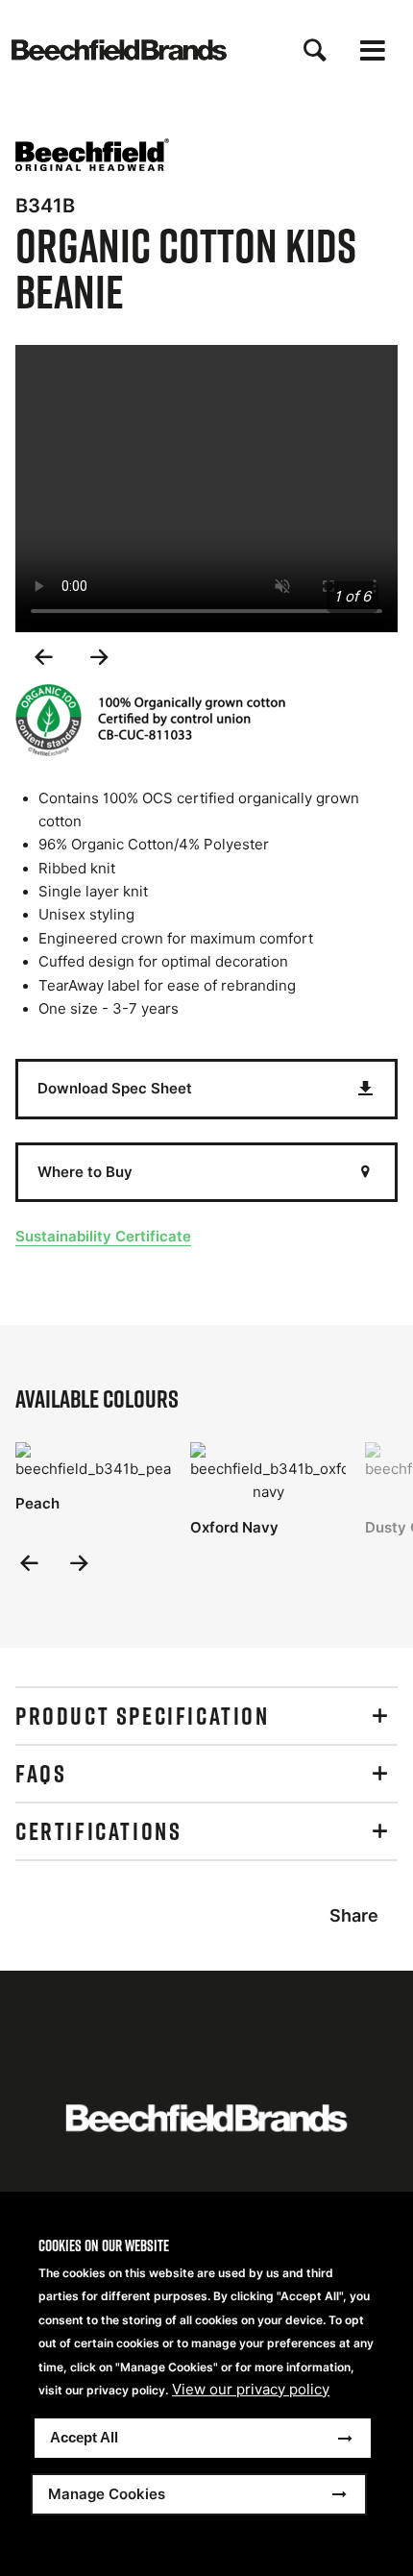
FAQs (41, 1774)
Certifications (98, 1831)
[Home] (119, 50)
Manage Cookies (107, 2494)
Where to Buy (85, 1172)
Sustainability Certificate (103, 1236)
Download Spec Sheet (115, 1088)
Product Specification (143, 1716)
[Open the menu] (373, 50)
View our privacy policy (251, 2390)
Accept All (84, 2437)
